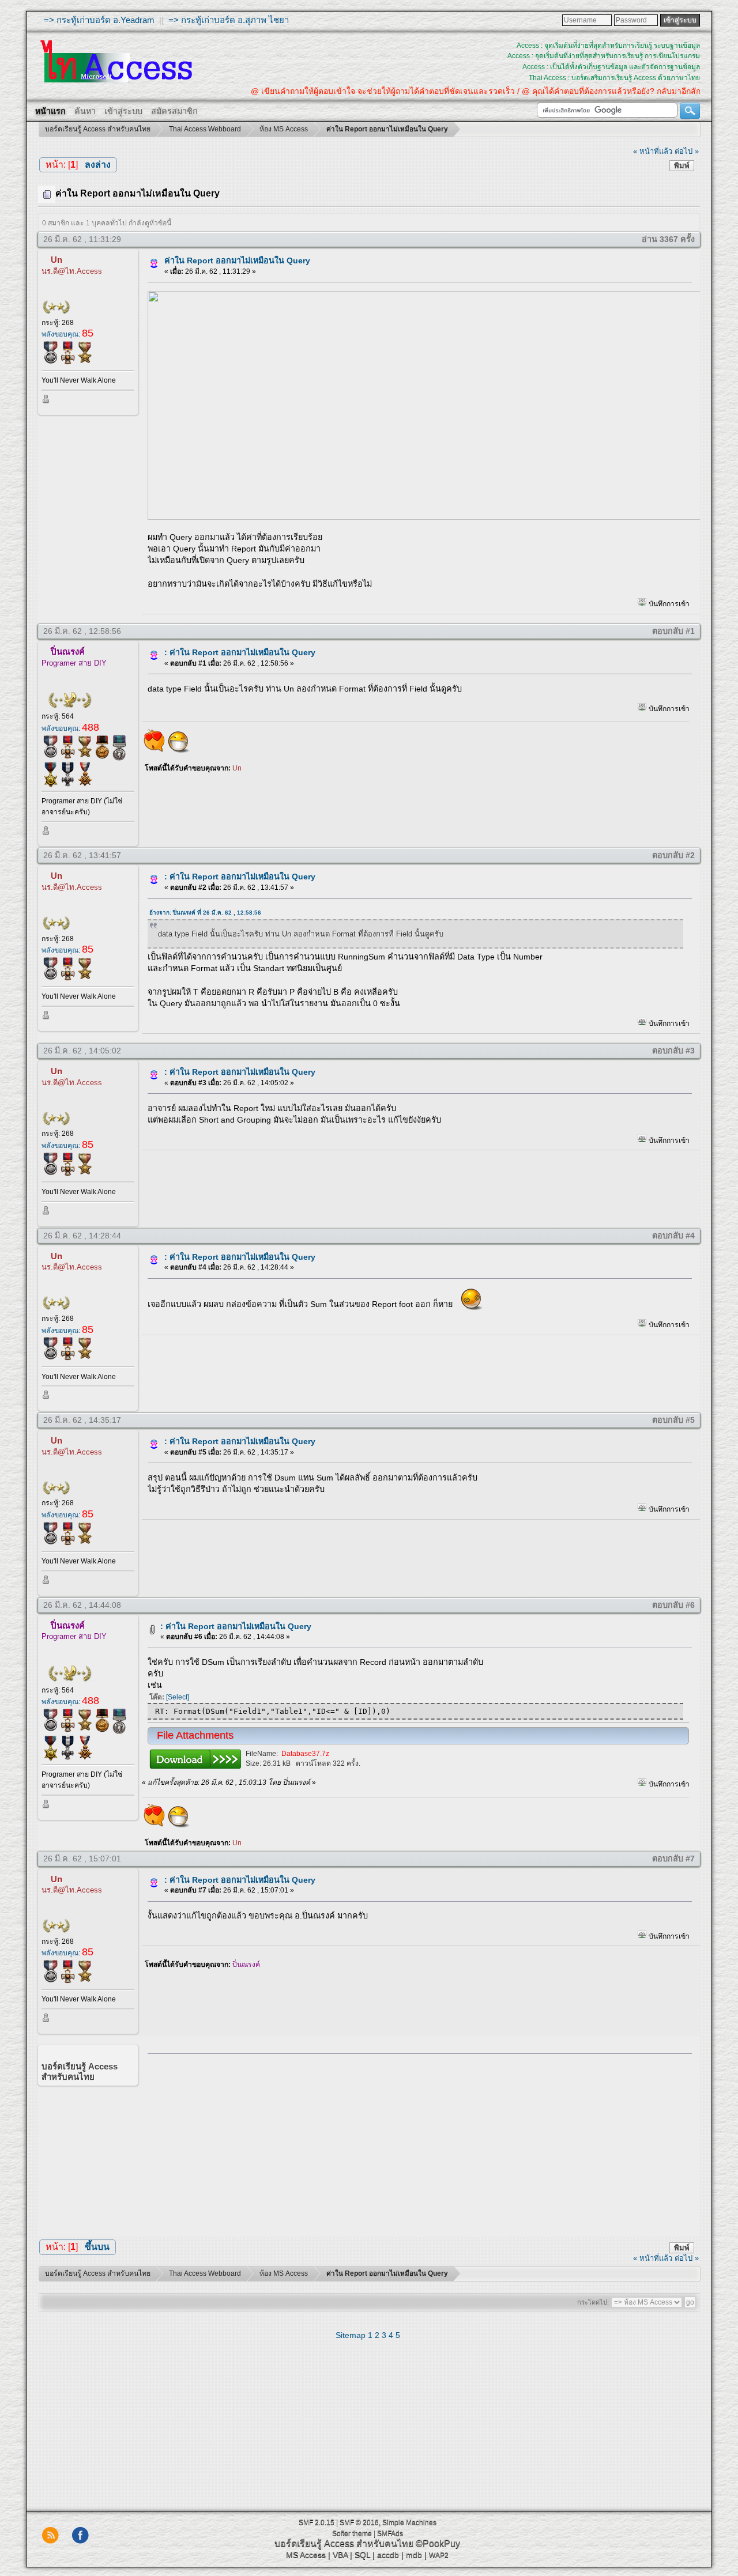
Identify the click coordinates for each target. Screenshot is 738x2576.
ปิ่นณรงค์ (68, 651)
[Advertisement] (416, 2143)
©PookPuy (438, 2543)
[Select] (178, 1697)
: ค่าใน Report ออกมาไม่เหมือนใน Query (240, 652)
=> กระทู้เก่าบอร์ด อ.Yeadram (99, 20)
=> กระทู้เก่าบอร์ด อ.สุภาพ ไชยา (229, 20)
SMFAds (390, 2533)
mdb (414, 2555)
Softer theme (352, 2533)
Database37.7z (305, 1754)
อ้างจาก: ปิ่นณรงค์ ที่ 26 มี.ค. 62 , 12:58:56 (205, 913)
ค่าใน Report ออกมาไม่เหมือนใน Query (237, 260)
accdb (388, 2555)
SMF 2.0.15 (317, 2522)
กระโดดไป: (593, 2302)
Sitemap (351, 2335)
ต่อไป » (687, 151)
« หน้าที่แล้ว (653, 151)
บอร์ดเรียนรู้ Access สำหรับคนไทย (344, 2543)
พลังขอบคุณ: (67, 334)
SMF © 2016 (359, 2522)
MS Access (306, 2555)
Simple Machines (409, 2522)
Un (57, 260)
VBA (340, 2555)
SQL (362, 2555)
